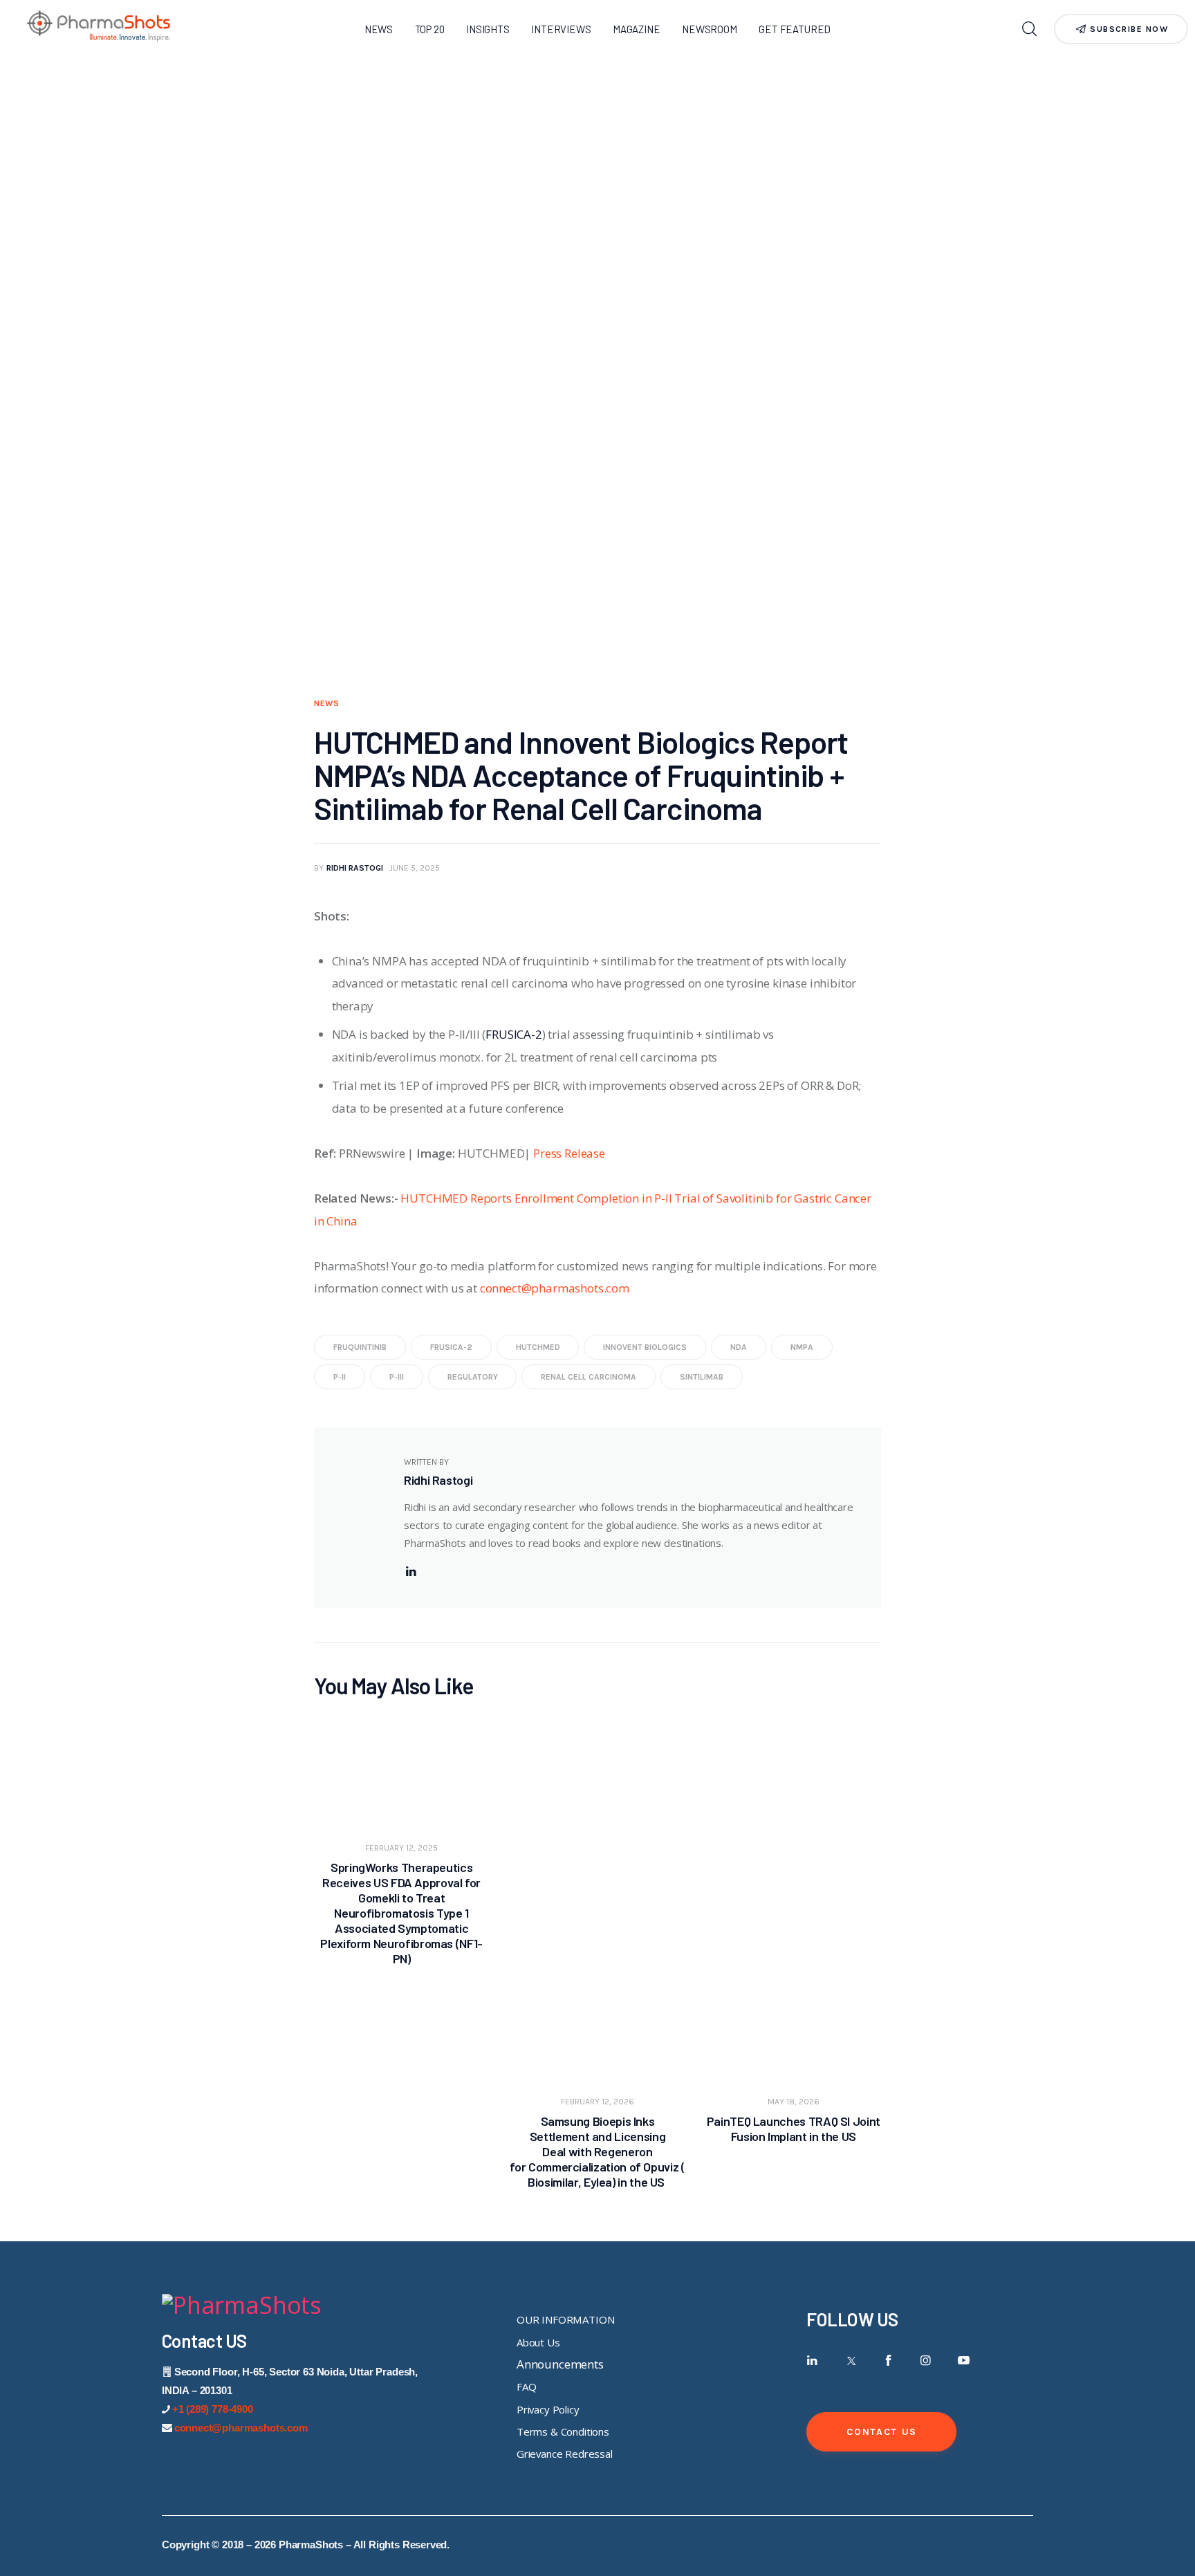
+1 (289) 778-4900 (213, 2409)
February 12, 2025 (401, 1848)
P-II (340, 1377)
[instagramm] (926, 2361)
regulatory (473, 1377)
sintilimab (702, 1377)
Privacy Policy (548, 2409)
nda (739, 1347)
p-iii (397, 1377)
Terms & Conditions (563, 2431)
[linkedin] (411, 1572)
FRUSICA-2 (513, 1034)
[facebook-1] (888, 2361)
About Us (538, 2342)
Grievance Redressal (565, 2454)
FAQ (527, 2387)
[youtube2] (964, 2361)
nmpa (802, 1347)
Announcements (560, 2364)
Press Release (569, 1153)
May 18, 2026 (794, 2102)
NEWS (327, 703)
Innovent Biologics (645, 1347)
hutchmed (538, 1347)
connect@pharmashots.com (555, 1288)
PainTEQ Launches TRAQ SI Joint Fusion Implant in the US (794, 2129)
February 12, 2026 (597, 2102)
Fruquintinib (360, 1347)
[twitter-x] (850, 2361)
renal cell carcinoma (589, 1377)
